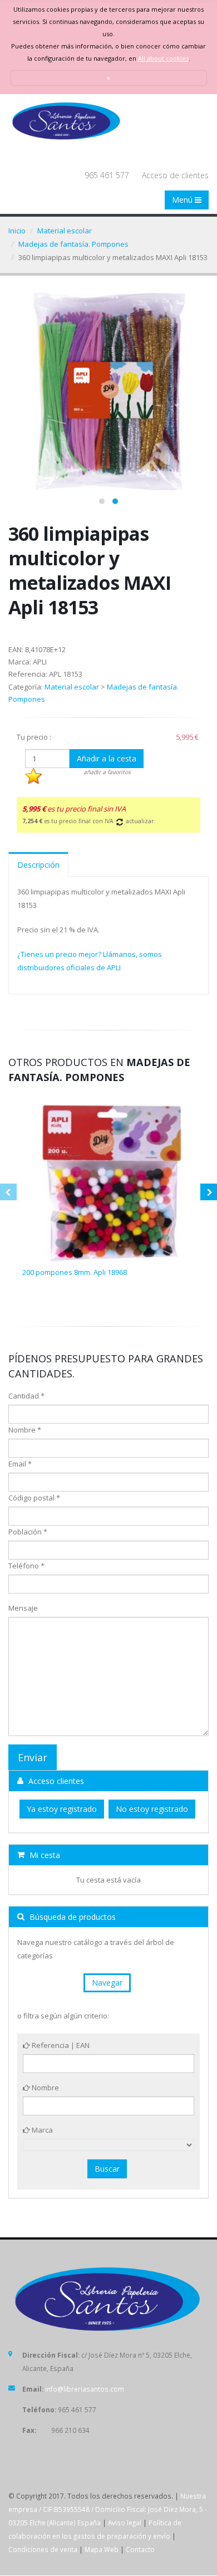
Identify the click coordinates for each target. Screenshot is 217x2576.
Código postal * (34, 1498)
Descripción (38, 865)
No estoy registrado (152, 1809)
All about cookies (163, 58)
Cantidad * (26, 1396)
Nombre (45, 2088)
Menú (183, 200)
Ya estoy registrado (62, 1809)
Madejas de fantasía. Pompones (73, 244)
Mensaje (23, 1608)
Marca (41, 2130)
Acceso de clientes (175, 175)
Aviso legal (125, 2523)
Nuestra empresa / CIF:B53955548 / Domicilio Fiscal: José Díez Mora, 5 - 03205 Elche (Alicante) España (108, 2509)
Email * (20, 1464)
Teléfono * (26, 1566)
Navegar (107, 1983)
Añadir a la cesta (107, 758)
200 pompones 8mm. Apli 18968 (75, 1272)
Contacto (140, 2549)
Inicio (17, 231)
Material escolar (65, 231)
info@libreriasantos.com (85, 2389)
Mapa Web (102, 2549)
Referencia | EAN (60, 2045)
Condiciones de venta (43, 2549)
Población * (28, 1532)
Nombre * (25, 1430)
